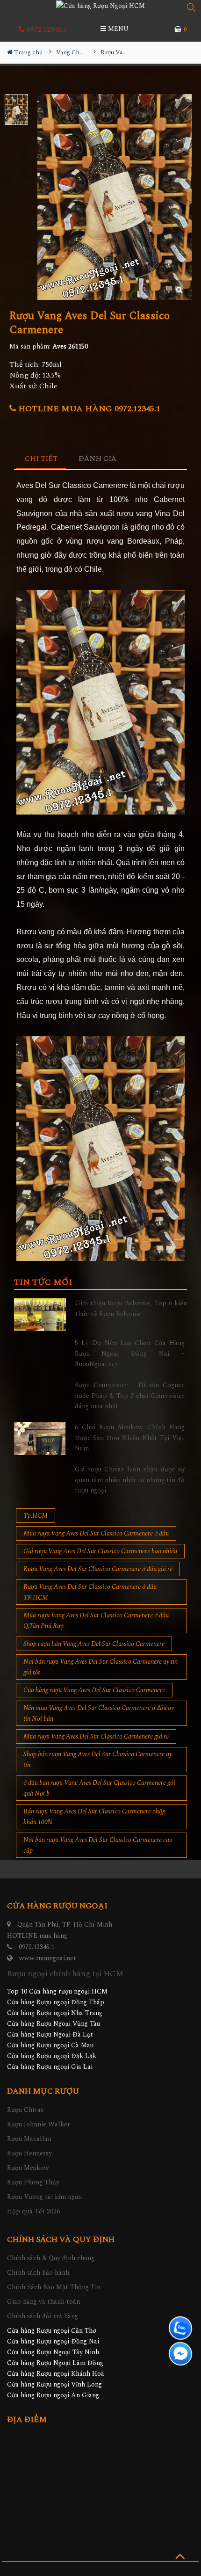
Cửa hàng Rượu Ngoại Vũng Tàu (54, 2024)
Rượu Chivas (25, 2110)
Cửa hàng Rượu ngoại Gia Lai (50, 2067)
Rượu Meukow (28, 2168)
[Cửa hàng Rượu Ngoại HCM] (100, 6)
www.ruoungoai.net (48, 1958)
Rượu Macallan (29, 2139)
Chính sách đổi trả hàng (43, 2316)
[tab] (41, 459)
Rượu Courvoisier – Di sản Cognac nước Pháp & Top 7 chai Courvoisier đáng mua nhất (130, 1396)
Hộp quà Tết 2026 (33, 2211)
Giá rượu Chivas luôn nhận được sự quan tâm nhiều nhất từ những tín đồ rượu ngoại (130, 1480)
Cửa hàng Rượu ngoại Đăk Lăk (52, 2056)
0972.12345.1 (46, 29)
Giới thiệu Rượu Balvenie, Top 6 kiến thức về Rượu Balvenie (131, 1308)
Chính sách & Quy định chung (51, 2258)
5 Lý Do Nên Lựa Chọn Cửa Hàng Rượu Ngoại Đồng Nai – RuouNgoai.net (130, 1353)
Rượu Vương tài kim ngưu (44, 2197)
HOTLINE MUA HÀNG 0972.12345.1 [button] (88, 409)
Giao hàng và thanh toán (43, 2302)
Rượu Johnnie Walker (39, 2124)
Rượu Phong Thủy (33, 2182)
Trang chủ (28, 52)
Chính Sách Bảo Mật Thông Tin (54, 2287)
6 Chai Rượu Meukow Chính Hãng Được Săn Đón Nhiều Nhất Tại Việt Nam (130, 1438)
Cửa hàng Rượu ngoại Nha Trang (55, 2013)
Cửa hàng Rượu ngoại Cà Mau (50, 2045)
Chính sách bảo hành (38, 2273)
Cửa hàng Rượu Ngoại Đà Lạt (50, 2034)
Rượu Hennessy (29, 2153)
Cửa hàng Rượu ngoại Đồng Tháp (56, 2002)
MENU (117, 29)
